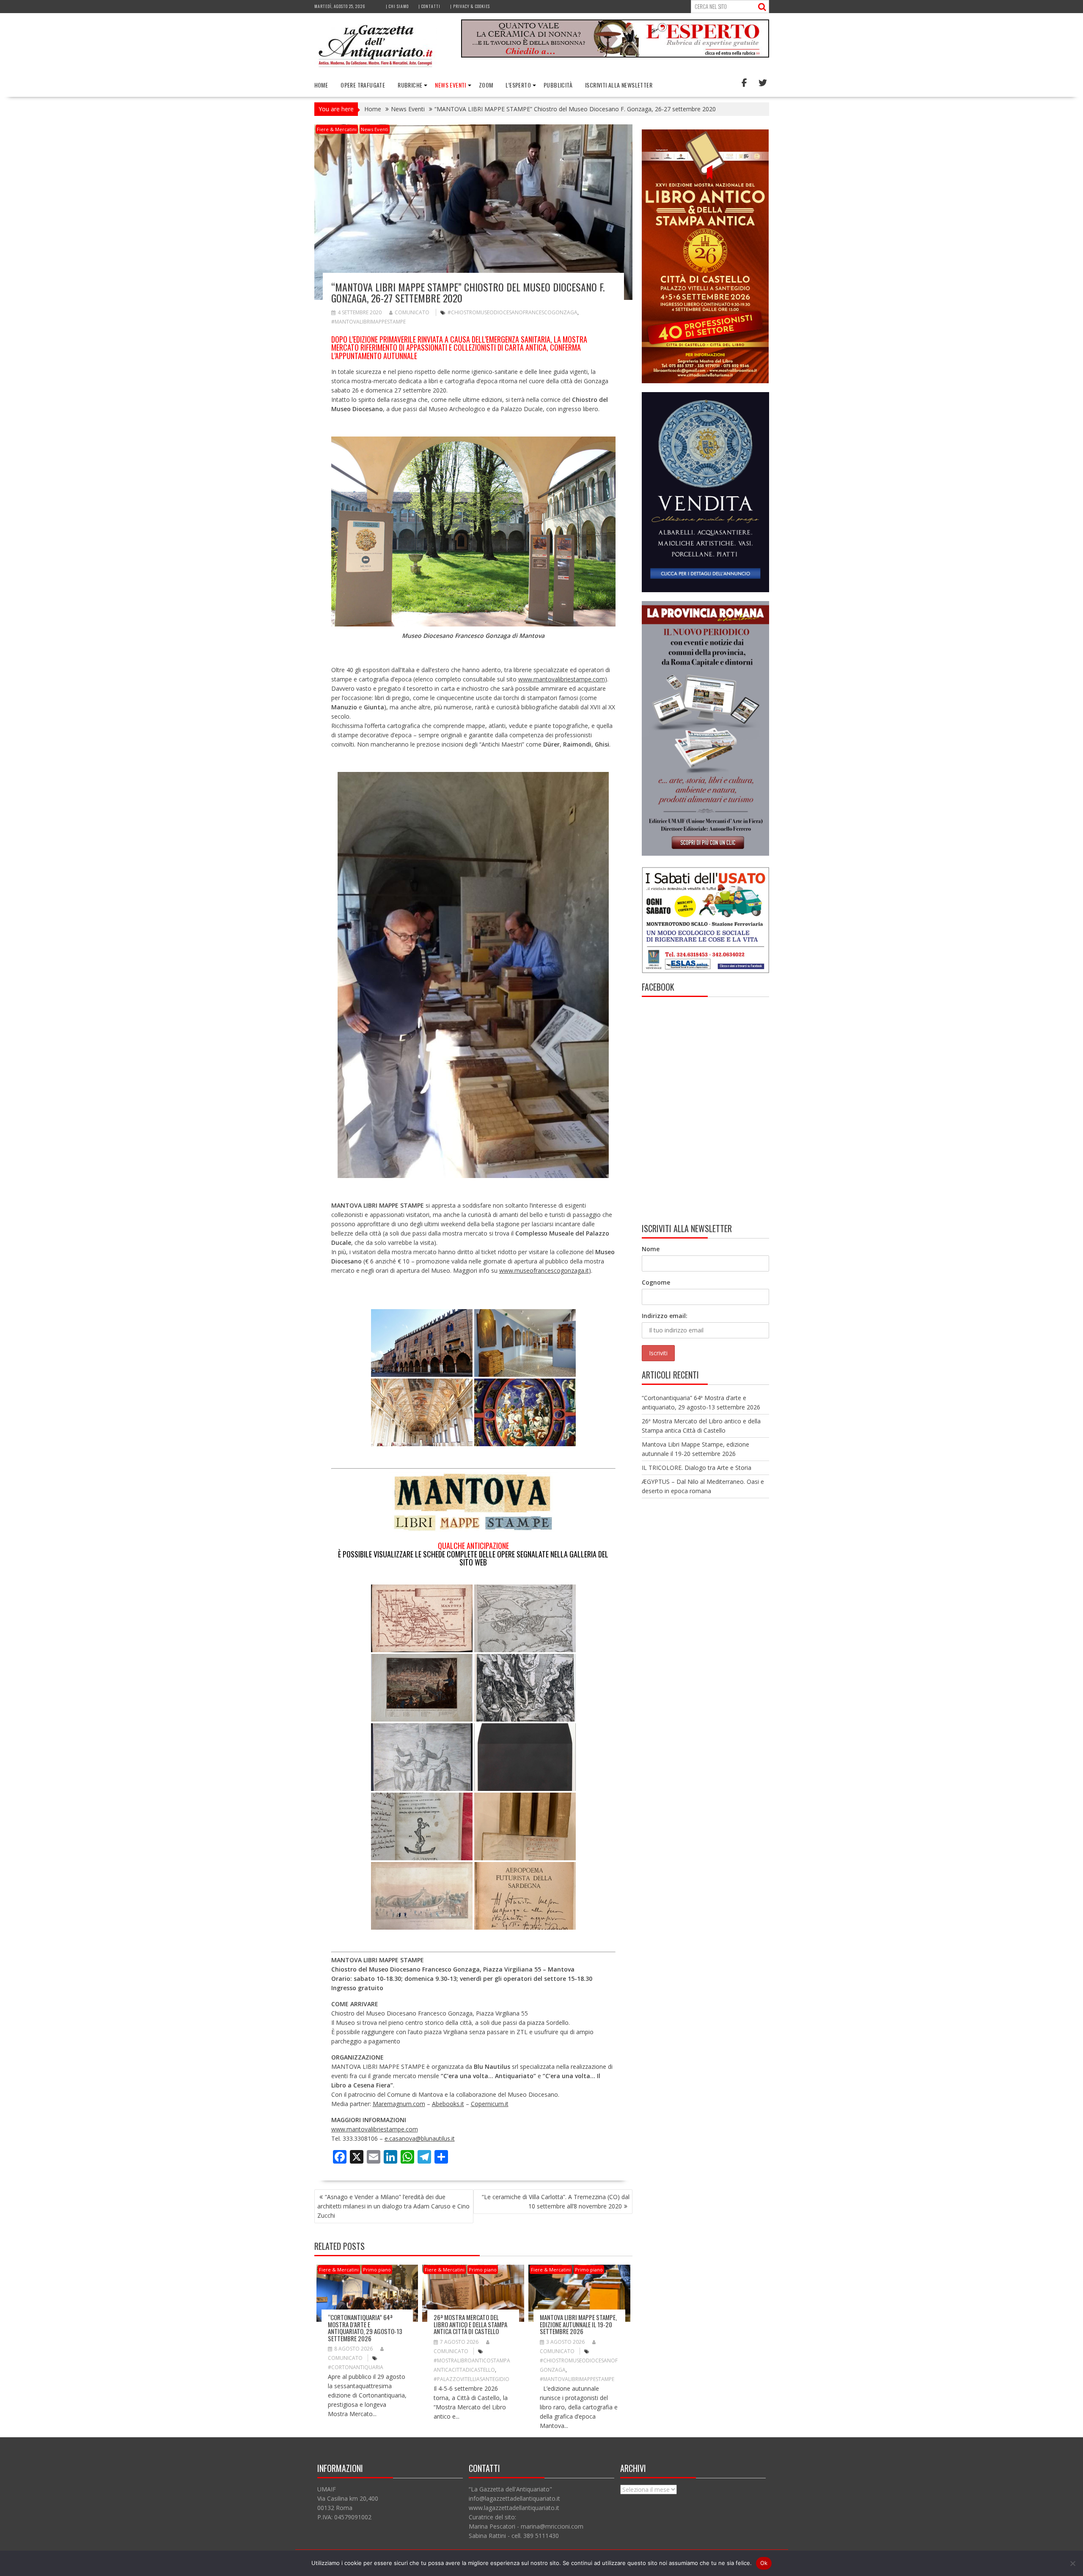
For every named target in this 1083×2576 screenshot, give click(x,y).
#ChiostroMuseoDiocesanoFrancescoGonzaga (513, 312)
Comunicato (412, 312)
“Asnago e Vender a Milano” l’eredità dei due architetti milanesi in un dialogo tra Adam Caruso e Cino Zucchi (393, 2206)
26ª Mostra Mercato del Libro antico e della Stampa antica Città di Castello (470, 2324)
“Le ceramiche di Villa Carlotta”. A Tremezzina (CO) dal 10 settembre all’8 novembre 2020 (556, 2201)
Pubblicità (558, 85)
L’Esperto (518, 85)
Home (321, 85)
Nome (651, 1249)
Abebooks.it (448, 2104)
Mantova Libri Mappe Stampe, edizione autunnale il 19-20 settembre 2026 (578, 2324)
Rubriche (410, 85)
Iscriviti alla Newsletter (619, 85)
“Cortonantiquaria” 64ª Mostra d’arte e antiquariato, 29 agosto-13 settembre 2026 (365, 2328)
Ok (764, 2563)
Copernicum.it (490, 2104)
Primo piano (377, 2270)
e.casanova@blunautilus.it (420, 2138)
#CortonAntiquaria (356, 2367)
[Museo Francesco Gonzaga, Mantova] (525, 1412)
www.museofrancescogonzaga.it (544, 1270)
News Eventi (450, 85)
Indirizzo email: (665, 1316)
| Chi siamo (397, 6)
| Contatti (429, 6)
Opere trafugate (363, 85)
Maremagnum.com (399, 2104)
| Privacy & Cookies (470, 6)
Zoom (486, 85)
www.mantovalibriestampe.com (562, 679)
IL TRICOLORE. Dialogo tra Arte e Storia (697, 1468)
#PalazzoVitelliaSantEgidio (471, 2379)
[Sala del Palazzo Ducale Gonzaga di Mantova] (422, 1412)
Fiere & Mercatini (337, 129)
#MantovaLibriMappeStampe (368, 322)
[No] (1072, 2563)
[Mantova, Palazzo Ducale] (422, 1343)
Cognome (656, 1282)
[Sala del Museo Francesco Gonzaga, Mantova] (525, 1343)
